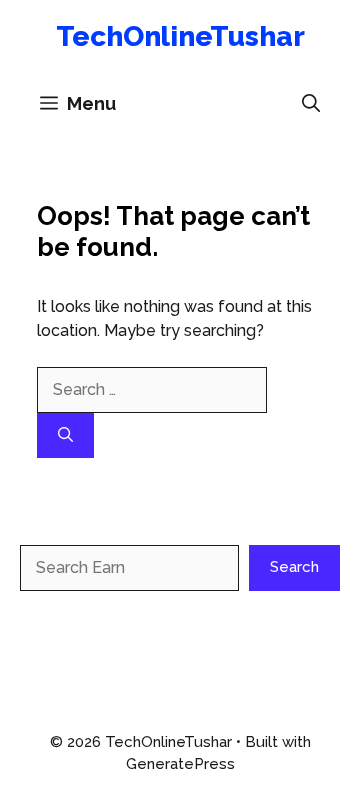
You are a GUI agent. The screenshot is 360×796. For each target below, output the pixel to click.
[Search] (65, 435)
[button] (311, 104)
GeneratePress (180, 764)
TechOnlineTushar (180, 36)
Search (294, 567)
